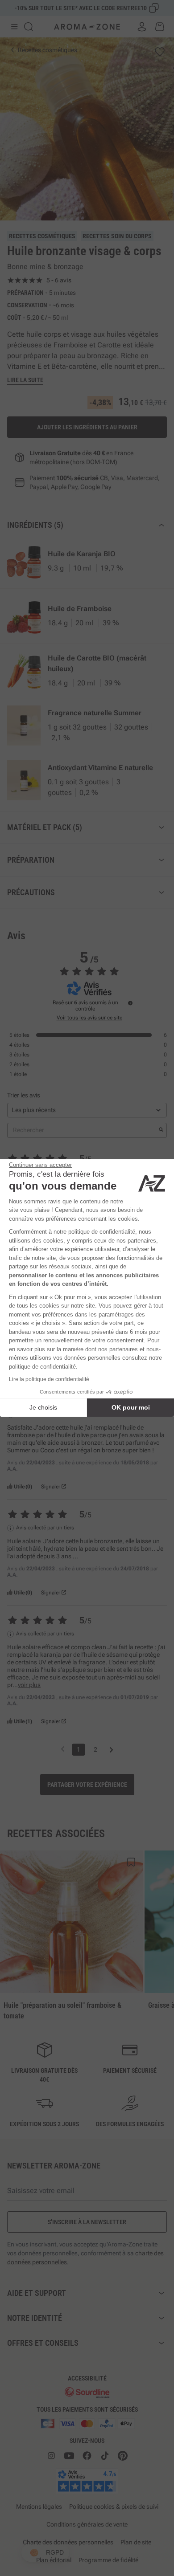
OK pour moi (131, 1407)
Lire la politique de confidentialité (49, 1379)
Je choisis (43, 1407)
